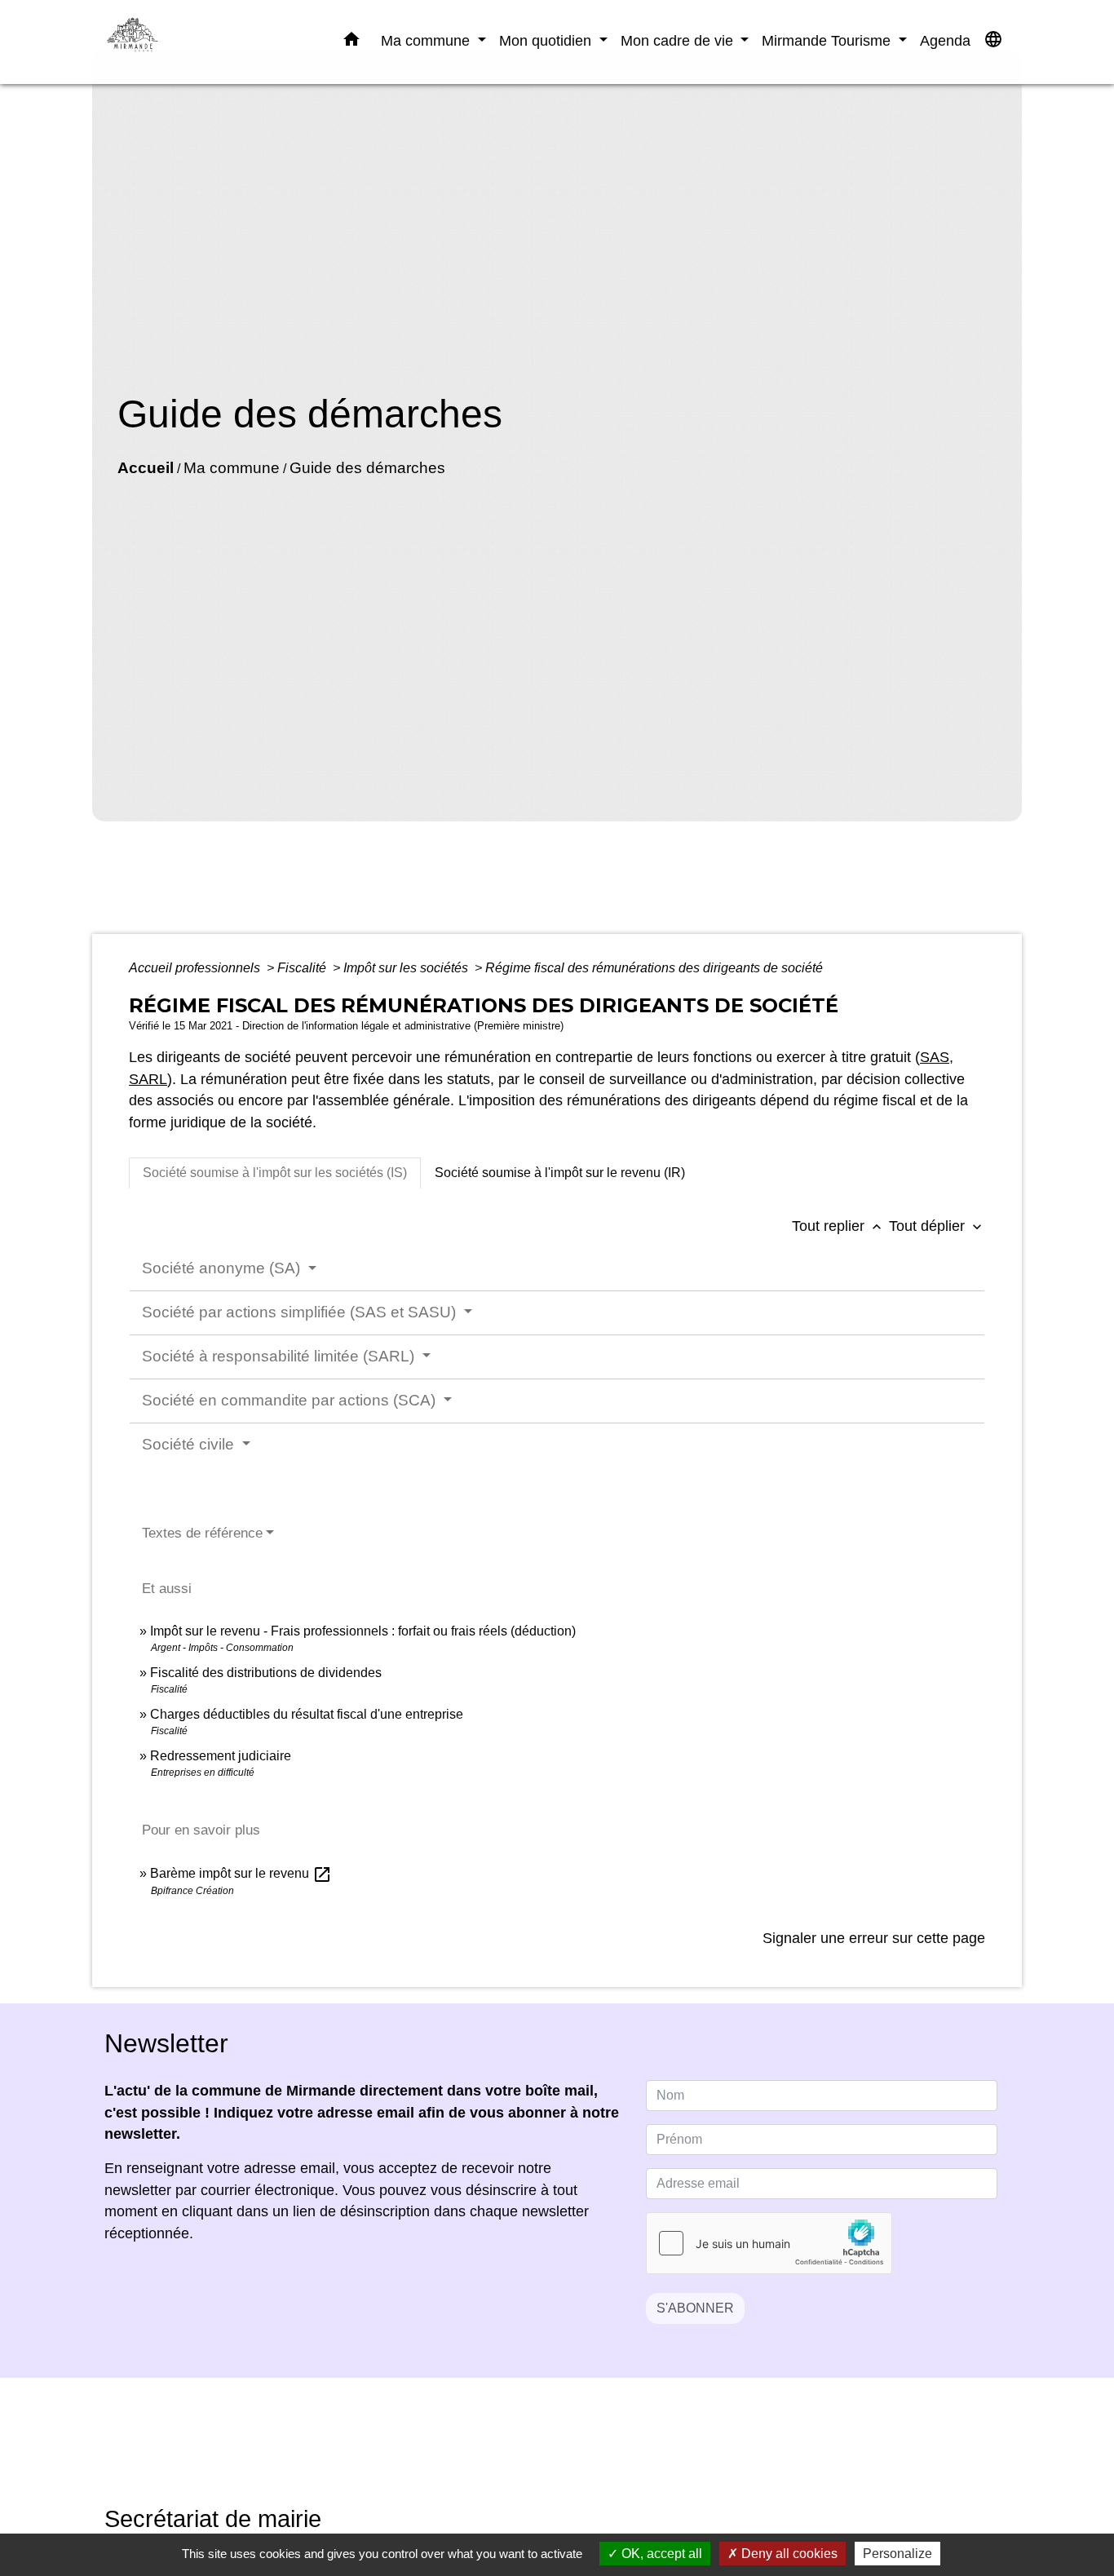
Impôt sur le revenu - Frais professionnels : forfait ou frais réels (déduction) (363, 1631)
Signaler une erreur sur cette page (874, 1938)
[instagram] (577, 2453)
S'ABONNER (695, 2308)
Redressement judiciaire (221, 1756)
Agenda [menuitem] (945, 40)
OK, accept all (660, 2554)
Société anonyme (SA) (223, 1268)
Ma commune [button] (427, 40)
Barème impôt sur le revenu (241, 1873)
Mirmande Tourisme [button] (828, 40)
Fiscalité (303, 968)
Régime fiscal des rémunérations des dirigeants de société (654, 968)
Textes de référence (202, 1533)
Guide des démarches (367, 468)
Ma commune (232, 468)
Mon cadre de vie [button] (679, 40)
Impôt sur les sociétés (407, 968)
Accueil (146, 468)
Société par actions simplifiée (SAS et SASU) (301, 1312)
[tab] (275, 1173)
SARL (148, 1079)
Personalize (897, 2554)
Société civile (190, 1444)
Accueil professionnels (196, 968)
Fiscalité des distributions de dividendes (266, 1673)
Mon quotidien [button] (547, 40)
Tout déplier (937, 1226)
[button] (351, 42)
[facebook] (537, 2453)
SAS (935, 1057)
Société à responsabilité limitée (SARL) (280, 1356)
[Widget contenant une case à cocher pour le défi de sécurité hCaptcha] (769, 2243)
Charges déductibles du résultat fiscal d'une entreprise (307, 1714)
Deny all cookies (788, 2554)
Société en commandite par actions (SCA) (291, 1400)
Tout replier (838, 1226)
